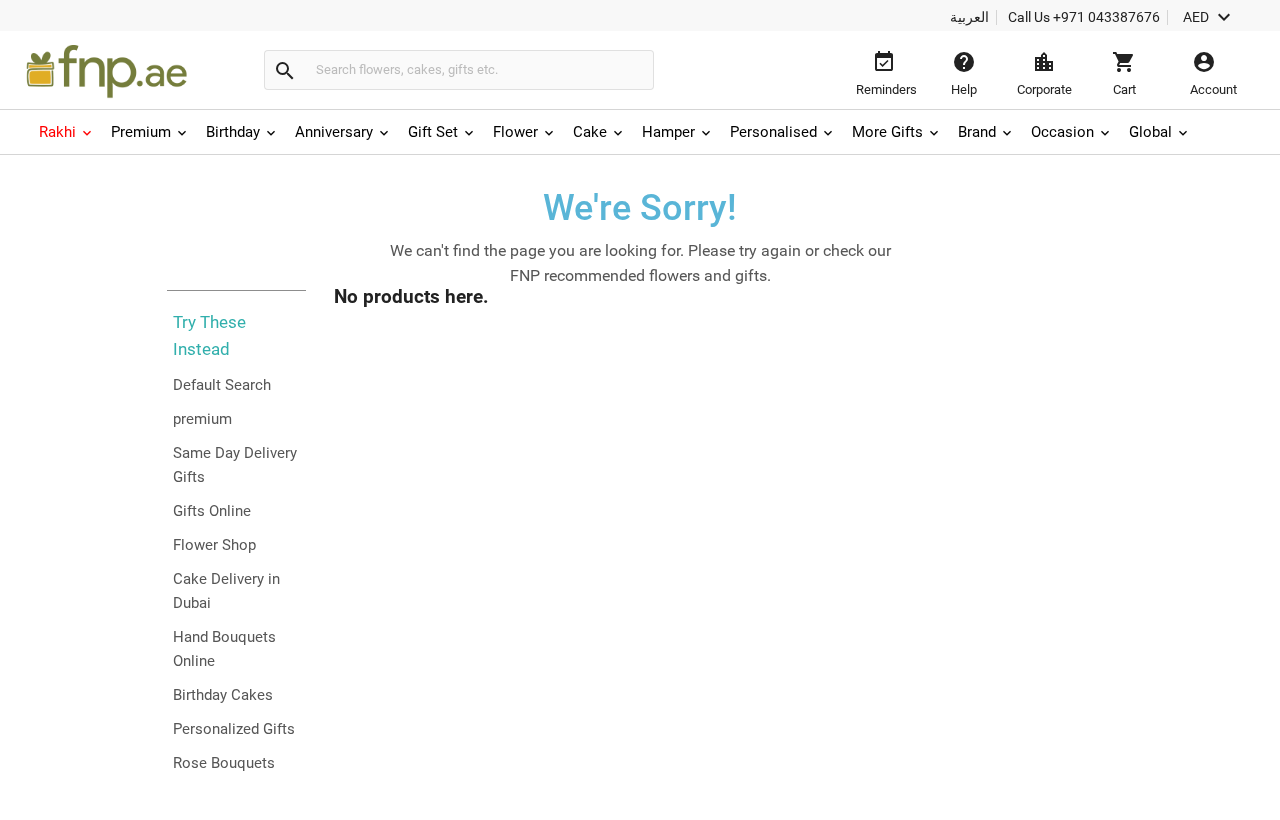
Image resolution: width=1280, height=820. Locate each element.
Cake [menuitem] (590, 132)
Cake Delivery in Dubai (226, 591)
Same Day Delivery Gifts (235, 465)
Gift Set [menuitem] (433, 132)
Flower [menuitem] (515, 132)
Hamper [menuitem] (668, 132)
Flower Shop (214, 545)
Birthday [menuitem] (233, 132)
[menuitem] (67, 132)
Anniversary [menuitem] (334, 132)
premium (202, 419)
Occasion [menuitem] (1062, 132)
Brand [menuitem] (977, 132)
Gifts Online (212, 511)
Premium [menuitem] (141, 132)
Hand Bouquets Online (224, 649)
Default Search (222, 385)
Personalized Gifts (234, 729)
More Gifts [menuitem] (887, 132)
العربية (969, 17)
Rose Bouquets (224, 763)
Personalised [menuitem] (773, 132)
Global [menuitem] (1150, 132)
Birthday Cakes (223, 695)
